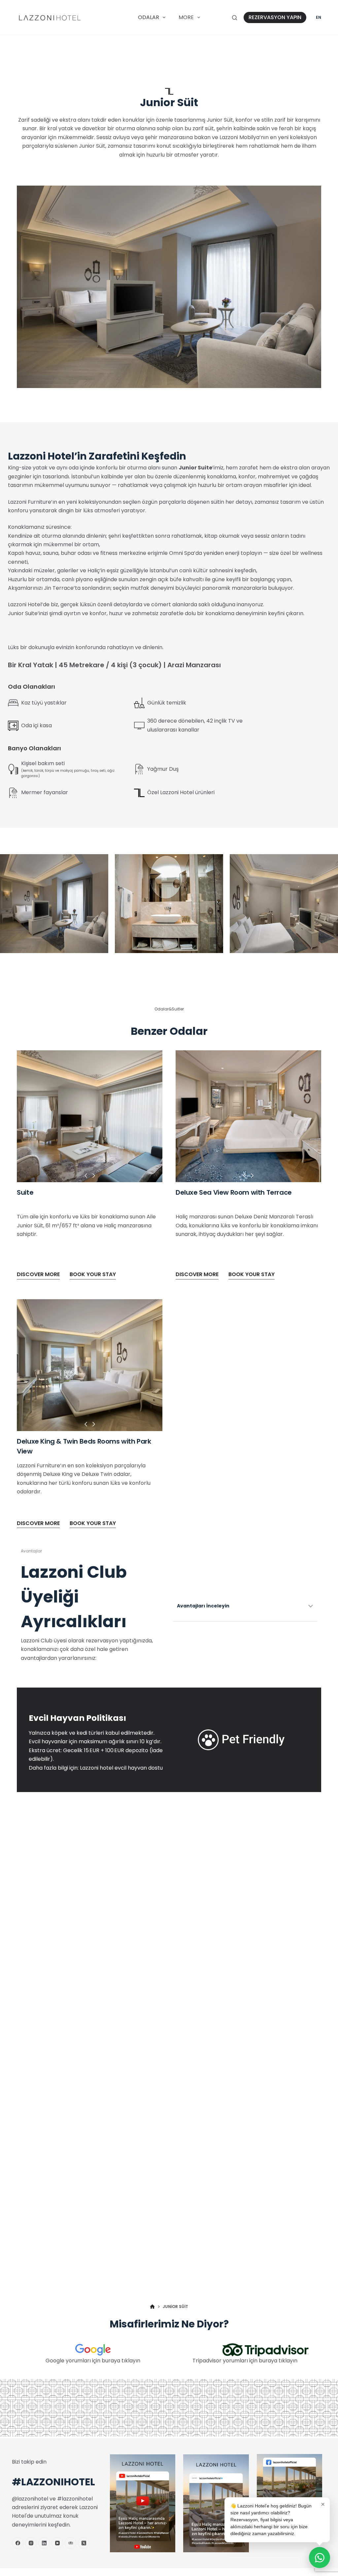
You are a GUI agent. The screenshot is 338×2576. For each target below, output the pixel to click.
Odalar (149, 17)
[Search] (235, 18)
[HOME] (152, 2307)
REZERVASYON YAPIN (275, 17)
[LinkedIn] (44, 2543)
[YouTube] (57, 2543)
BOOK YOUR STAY (93, 1274)
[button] (86, 1177)
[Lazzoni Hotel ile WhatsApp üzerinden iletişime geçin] (320, 2558)
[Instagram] (31, 2543)
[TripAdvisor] (70, 2543)
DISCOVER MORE (38, 1274)
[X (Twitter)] (84, 2543)
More (186, 17)
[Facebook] (18, 2543)
